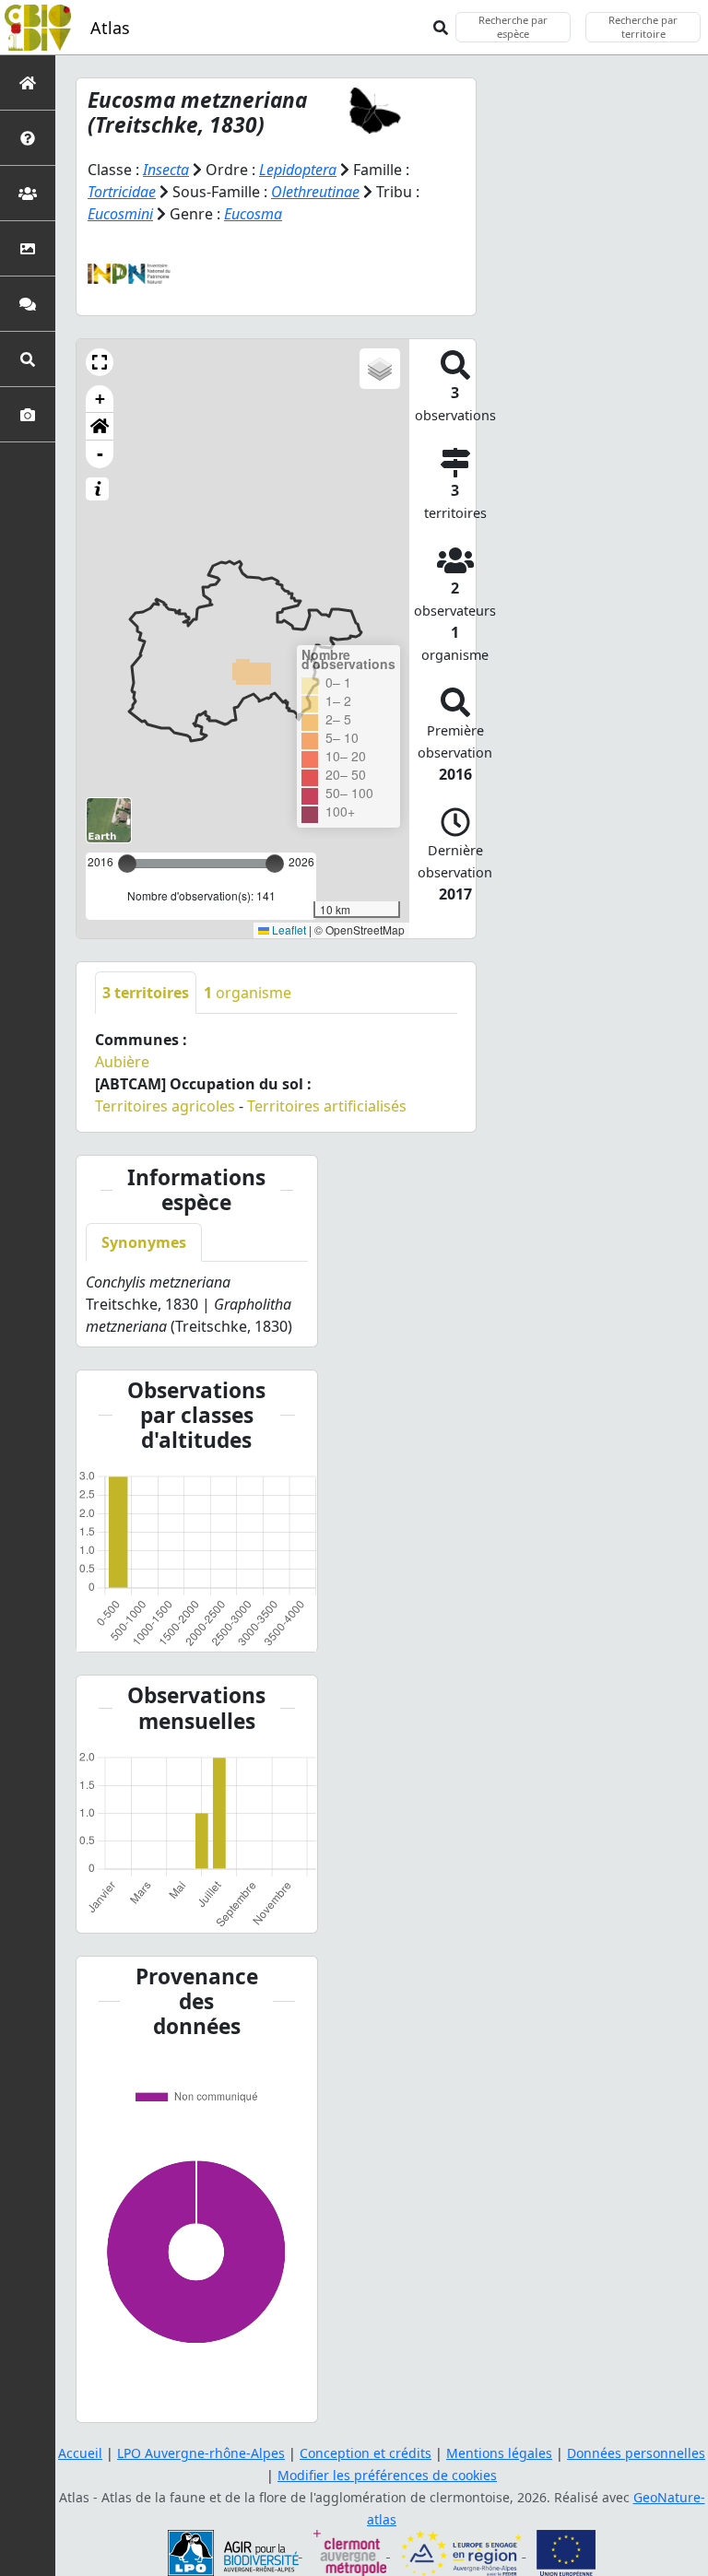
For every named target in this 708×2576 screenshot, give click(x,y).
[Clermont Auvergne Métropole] (352, 2552)
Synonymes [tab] (144, 1242)
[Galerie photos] (28, 414)
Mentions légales (499, 2453)
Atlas (110, 28)
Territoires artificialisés (327, 1106)
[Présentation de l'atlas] (28, 138)
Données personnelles (636, 2453)
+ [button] (100, 399)
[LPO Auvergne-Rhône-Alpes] (235, 2552)
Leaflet (288, 929)
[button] (100, 362)
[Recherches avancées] (28, 359)
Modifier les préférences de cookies (387, 2475)
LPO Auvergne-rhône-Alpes (201, 2453)
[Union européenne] (566, 2552)
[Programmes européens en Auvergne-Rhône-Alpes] (463, 2552)
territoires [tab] (146, 993)
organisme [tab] (248, 993)
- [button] (100, 454)
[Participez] (28, 304)
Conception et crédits (366, 2453)
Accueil (80, 2453)
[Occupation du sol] (28, 248)
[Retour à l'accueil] (28, 82)
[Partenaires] (28, 193)
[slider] (275, 864)
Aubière (122, 1062)
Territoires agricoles (165, 1106)
